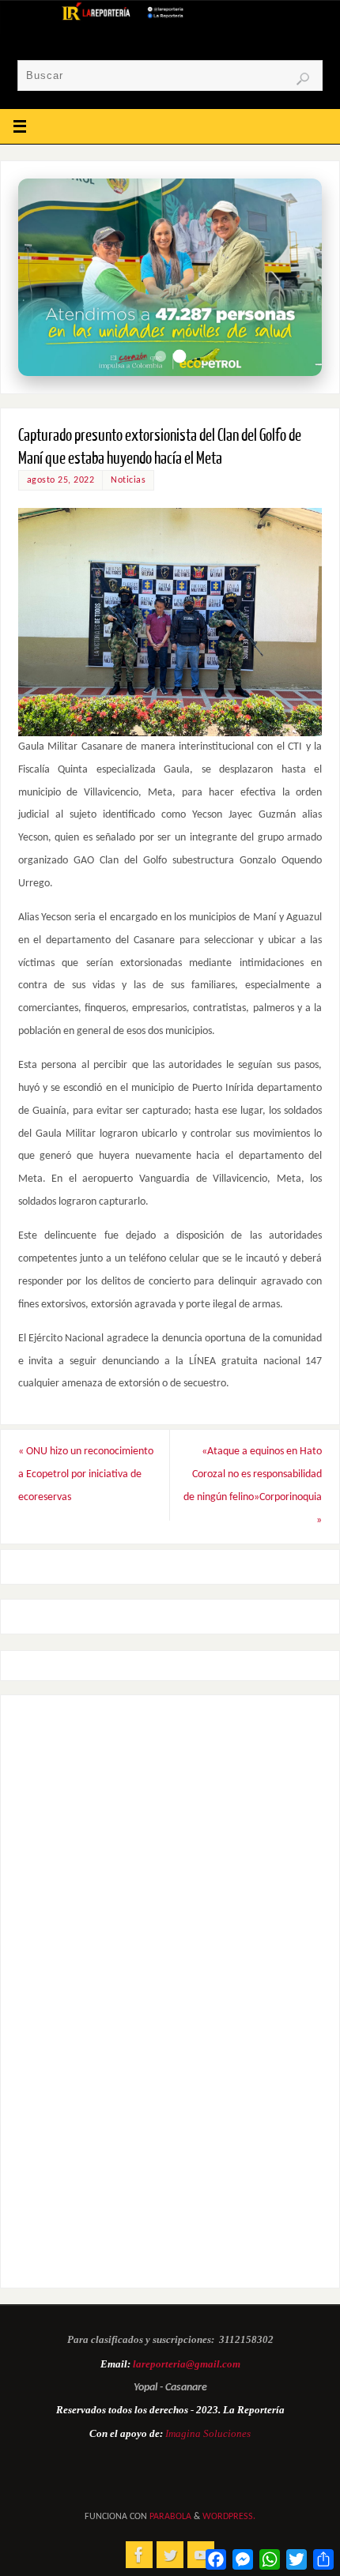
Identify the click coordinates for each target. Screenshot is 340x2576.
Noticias (128, 480)
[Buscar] (303, 79)
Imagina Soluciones (208, 2433)
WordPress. (229, 2517)
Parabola (170, 2517)
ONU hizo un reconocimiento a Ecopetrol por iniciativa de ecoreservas (86, 1474)
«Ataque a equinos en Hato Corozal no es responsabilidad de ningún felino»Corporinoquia (253, 1485)
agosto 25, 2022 (61, 480)
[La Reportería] (139, 2555)
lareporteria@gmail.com (187, 2364)
